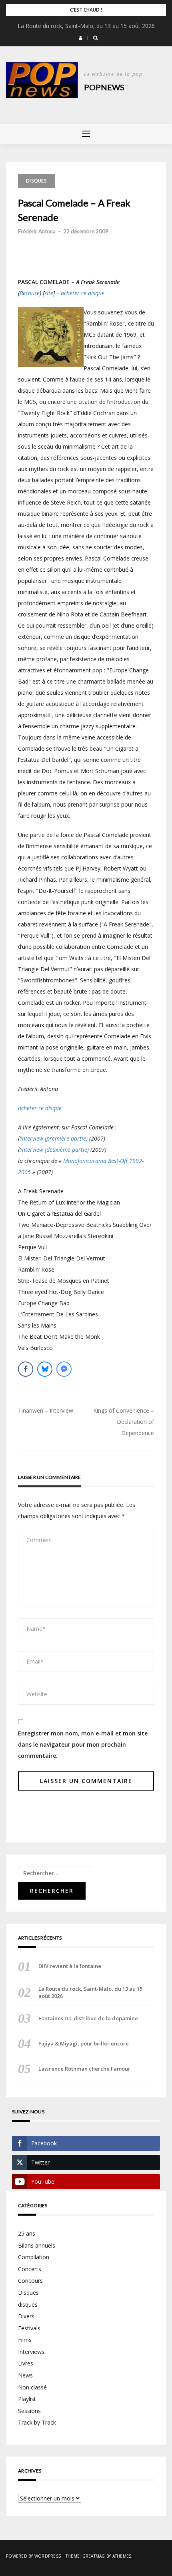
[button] (81, 38)
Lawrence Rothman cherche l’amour (84, 2069)
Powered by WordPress (33, 2556)
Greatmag (94, 2556)
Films (25, 2340)
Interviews (31, 2352)
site (49, 293)
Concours (30, 2281)
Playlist (27, 2399)
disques (28, 2305)
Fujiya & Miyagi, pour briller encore (84, 2043)
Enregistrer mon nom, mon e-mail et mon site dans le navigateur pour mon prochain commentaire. (83, 1744)
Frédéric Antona (37, 231)
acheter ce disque (83, 293)
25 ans (27, 2233)
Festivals (29, 2328)
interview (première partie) (54, 1138)
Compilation (34, 2257)
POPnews (104, 87)
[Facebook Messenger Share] (64, 1369)
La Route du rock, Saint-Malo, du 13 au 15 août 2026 (86, 26)
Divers (26, 2316)
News (25, 2375)
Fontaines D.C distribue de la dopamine (88, 2018)
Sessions (29, 2411)
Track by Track (37, 2422)
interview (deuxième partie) (55, 1150)
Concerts (30, 2269)
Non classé (32, 2387)
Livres (26, 2363)
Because (30, 293)
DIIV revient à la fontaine (70, 1966)
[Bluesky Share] (45, 1369)
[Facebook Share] (26, 1369)
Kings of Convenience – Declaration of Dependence (124, 1422)
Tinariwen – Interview (46, 1410)
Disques (36, 181)
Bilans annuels (37, 2245)
